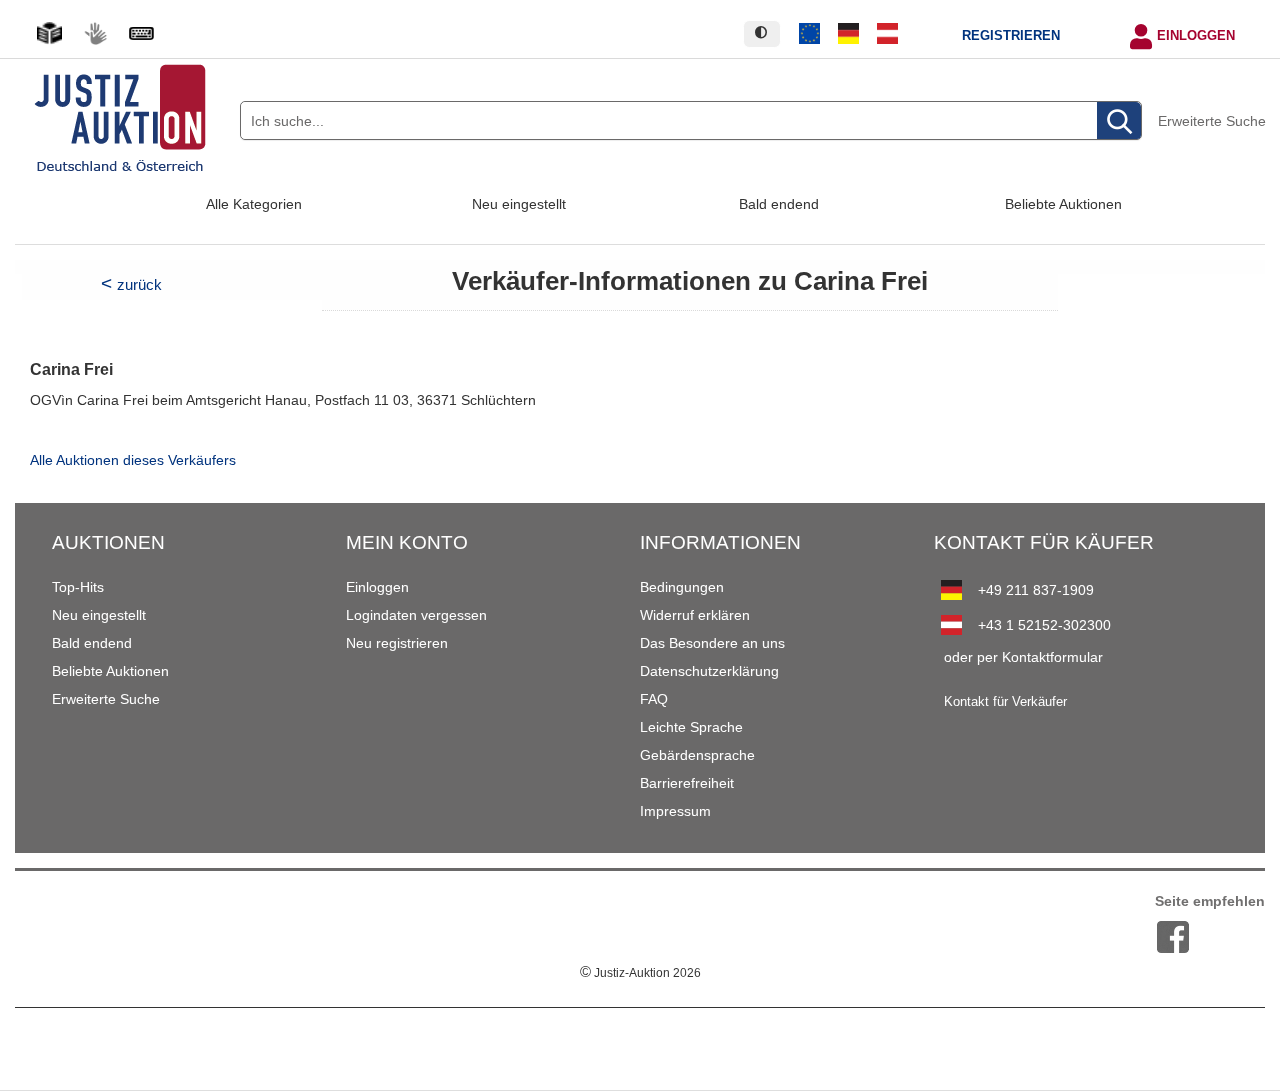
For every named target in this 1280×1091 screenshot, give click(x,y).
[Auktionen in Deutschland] (849, 34)
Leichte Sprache (691, 727)
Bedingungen (682, 587)
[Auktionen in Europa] (810, 34)
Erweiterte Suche (1212, 121)
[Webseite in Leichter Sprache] (49, 33)
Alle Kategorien (254, 204)
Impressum (675, 811)
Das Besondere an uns (712, 643)
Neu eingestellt (519, 204)
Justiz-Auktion (640, 973)
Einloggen (1196, 36)
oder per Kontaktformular (1023, 657)
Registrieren (1011, 36)
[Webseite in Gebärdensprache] (95, 33)
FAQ (654, 699)
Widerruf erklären (695, 615)
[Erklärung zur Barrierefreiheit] (141, 33)
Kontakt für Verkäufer (1005, 702)
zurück (139, 284)
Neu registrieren (397, 643)
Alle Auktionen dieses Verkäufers (133, 460)
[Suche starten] (1119, 121)
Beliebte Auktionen (1063, 204)
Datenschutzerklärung (709, 671)
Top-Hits (78, 587)
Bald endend (779, 204)
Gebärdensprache (697, 755)
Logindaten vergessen (416, 615)
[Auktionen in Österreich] (887, 34)
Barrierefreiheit (687, 783)
